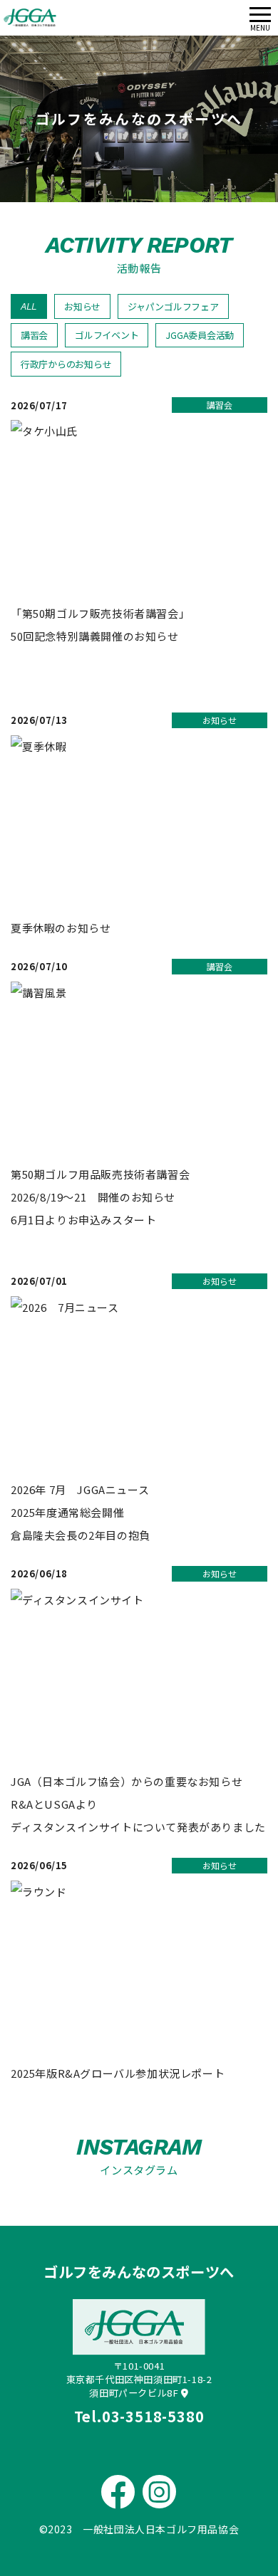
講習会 (34, 335)
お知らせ (82, 306)
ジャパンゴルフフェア (173, 306)
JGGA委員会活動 (200, 335)
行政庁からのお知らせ (66, 364)
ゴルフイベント (107, 335)
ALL (29, 306)
